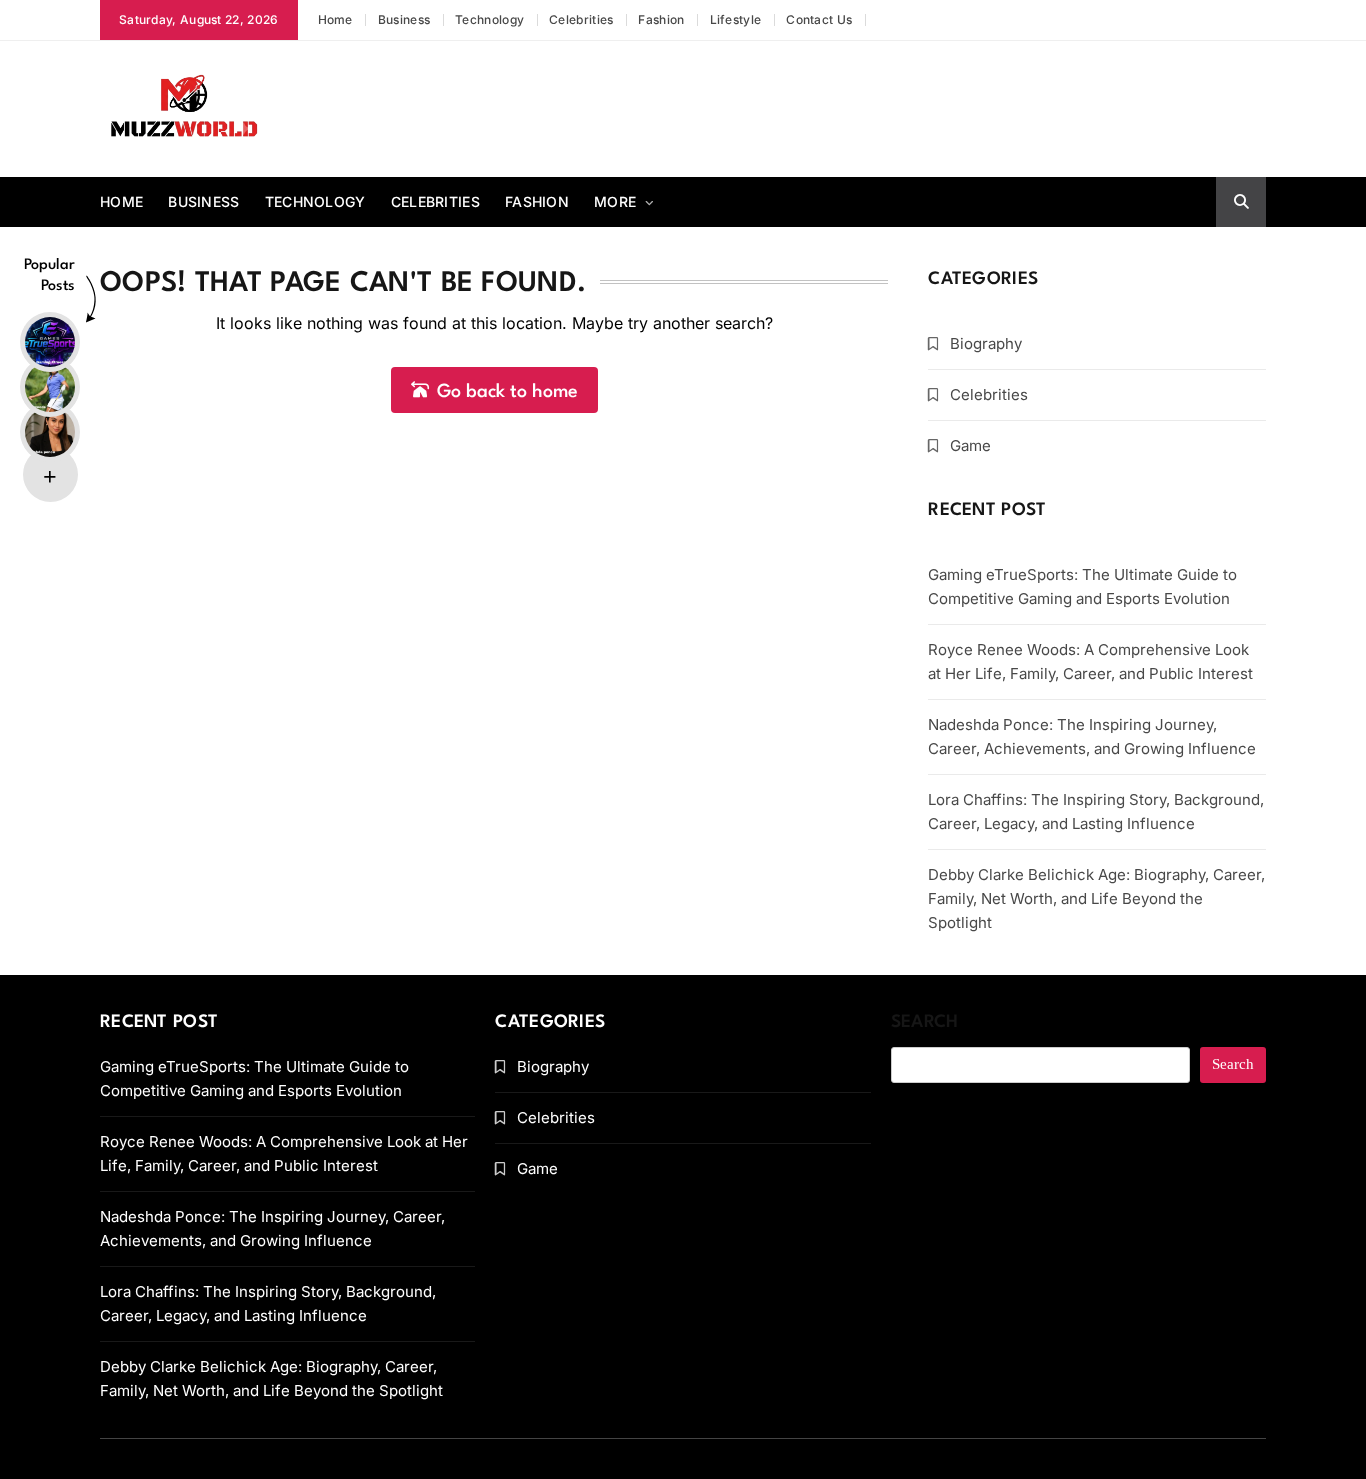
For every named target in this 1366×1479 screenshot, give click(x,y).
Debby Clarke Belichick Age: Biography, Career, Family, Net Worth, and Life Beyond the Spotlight (1096, 898)
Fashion (661, 19)
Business (404, 19)
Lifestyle (736, 19)
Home (335, 19)
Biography (986, 343)
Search (925, 1022)
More (615, 201)
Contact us (819, 19)
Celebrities (581, 19)
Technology (489, 19)
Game (970, 445)
